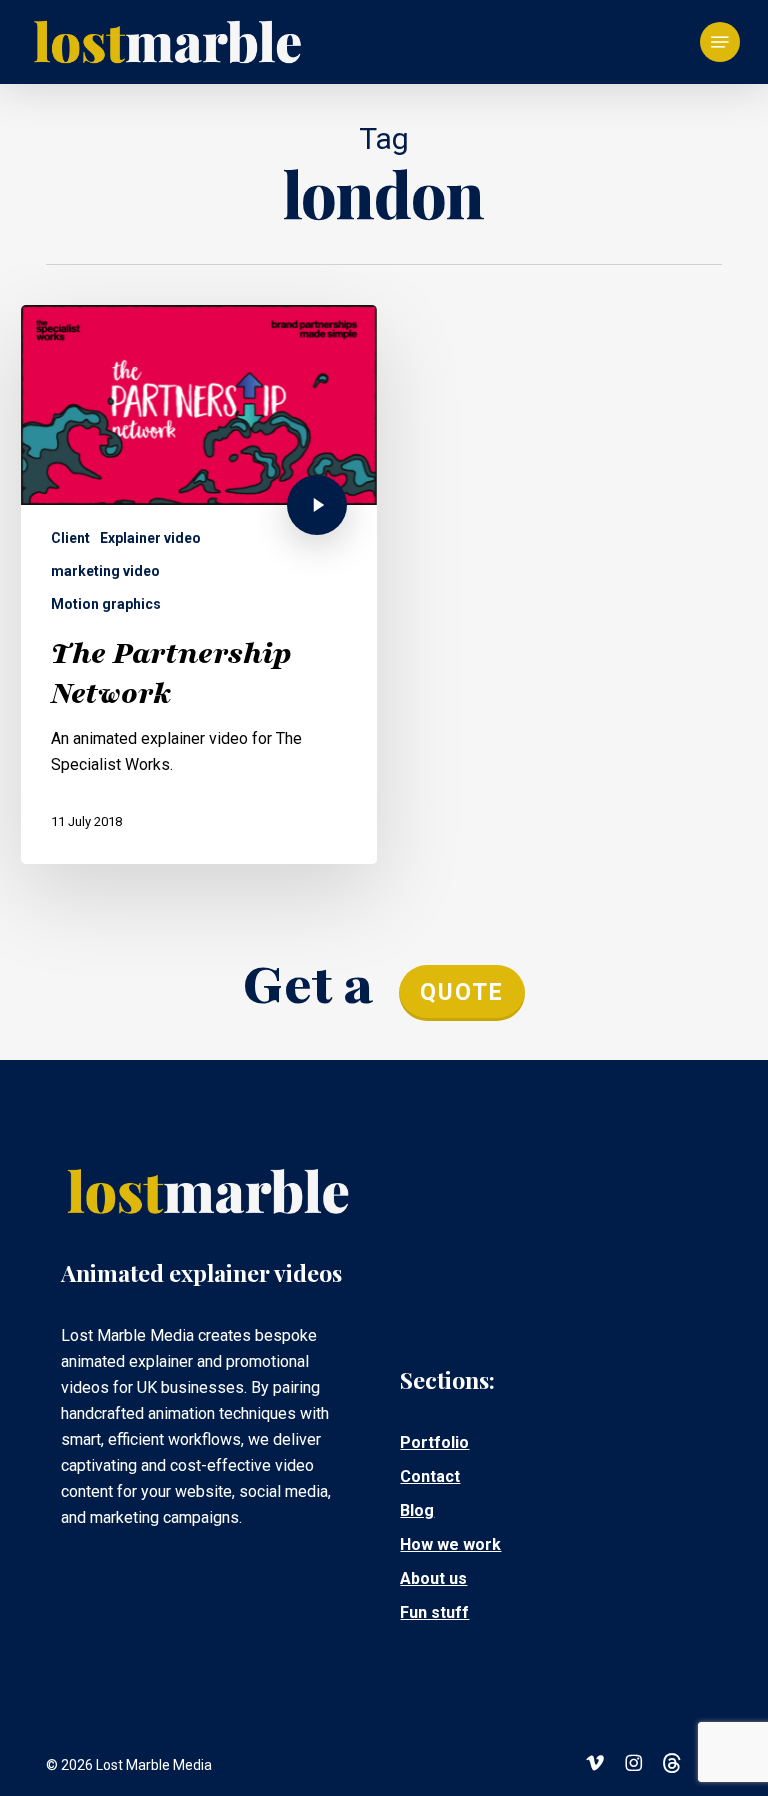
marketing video (105, 571)
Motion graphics (106, 604)
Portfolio (434, 1442)
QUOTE (462, 992)
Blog (417, 1510)
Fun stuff (434, 1612)
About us (433, 1578)
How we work (450, 1544)
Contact (430, 1476)
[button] (720, 42)
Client (70, 538)
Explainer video (150, 538)
